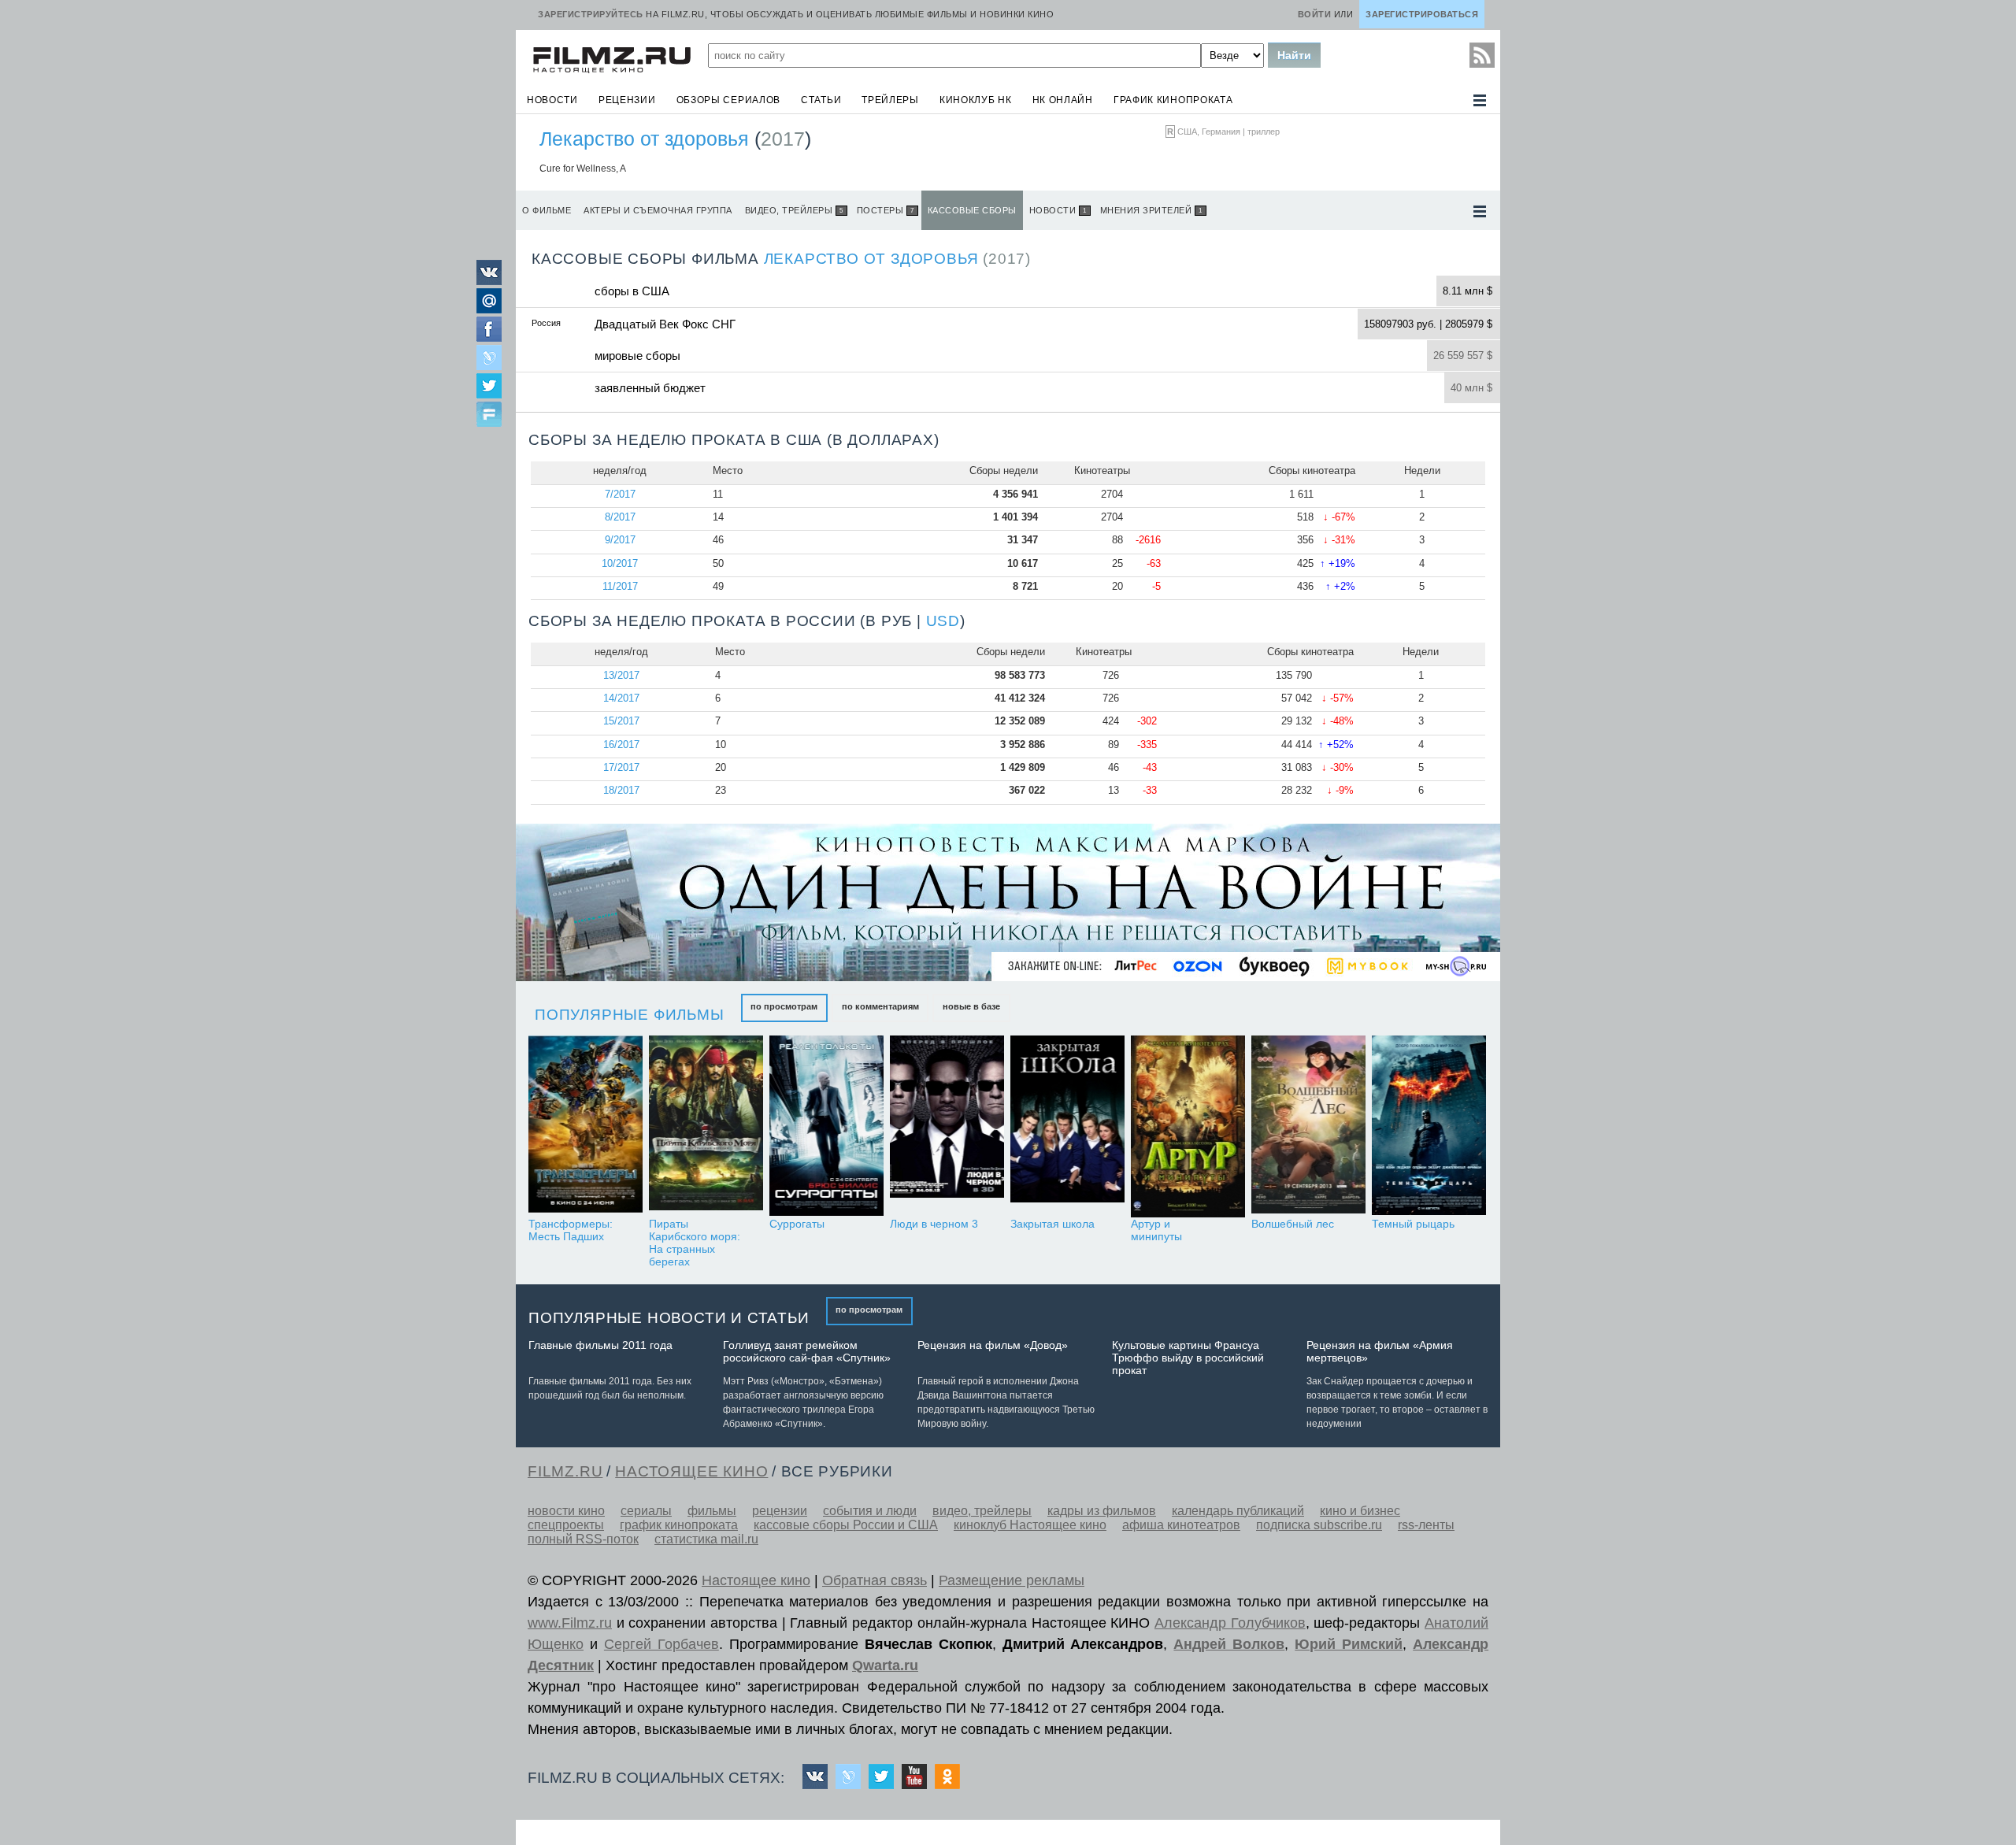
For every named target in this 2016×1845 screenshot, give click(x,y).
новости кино (566, 1511)
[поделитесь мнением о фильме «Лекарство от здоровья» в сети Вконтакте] (489, 281)
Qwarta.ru (885, 1665)
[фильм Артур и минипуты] (1188, 1126)
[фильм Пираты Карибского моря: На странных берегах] (706, 1126)
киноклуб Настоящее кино (1030, 1525)
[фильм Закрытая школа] (1067, 1126)
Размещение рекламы (1012, 1580)
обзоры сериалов (729, 100)
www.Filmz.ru (570, 1623)
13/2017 (621, 675)
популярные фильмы (630, 1015)
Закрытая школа (1052, 1224)
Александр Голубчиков (1230, 1623)
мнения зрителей (1151, 210)
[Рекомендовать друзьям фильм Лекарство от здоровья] (489, 416)
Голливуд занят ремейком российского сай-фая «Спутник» (807, 1351)
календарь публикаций (1238, 1511)
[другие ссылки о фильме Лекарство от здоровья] (1480, 211)
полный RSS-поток (583, 1539)
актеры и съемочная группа (658, 210)
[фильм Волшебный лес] (1308, 1126)
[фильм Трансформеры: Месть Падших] (586, 1126)
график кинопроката (1173, 100)
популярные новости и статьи (669, 1318)
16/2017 (621, 745)
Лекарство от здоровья (644, 139)
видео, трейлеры (794, 210)
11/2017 (620, 586)
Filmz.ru (565, 1471)
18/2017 (621, 790)
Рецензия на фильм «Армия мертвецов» (1380, 1351)
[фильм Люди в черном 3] (947, 1126)
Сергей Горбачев (661, 1644)
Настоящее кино (756, 1580)
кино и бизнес (1360, 1511)
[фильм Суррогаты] (826, 1126)
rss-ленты (1426, 1525)
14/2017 (621, 698)
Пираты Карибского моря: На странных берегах (695, 1243)
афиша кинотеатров (1181, 1525)
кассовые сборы (972, 210)
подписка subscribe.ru (1319, 1525)
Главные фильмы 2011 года (600, 1345)
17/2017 (621, 767)
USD (943, 621)
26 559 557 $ (1463, 356)
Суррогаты (797, 1224)
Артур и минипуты (1156, 1230)
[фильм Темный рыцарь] (1429, 1126)
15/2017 (621, 721)
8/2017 (620, 517)
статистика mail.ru (706, 1539)
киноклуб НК (976, 100)
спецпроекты (566, 1525)
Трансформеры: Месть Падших (571, 1230)
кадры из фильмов (1102, 1511)
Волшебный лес (1293, 1224)
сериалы (646, 1511)
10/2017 (620, 563)
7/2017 (620, 494)
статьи (821, 100)
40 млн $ (1471, 388)
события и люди (870, 1511)
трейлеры (890, 100)
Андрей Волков (1229, 1644)
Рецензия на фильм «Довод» (993, 1345)
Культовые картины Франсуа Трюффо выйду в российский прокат (1188, 1358)
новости (552, 100)
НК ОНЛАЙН (1063, 100)
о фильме (547, 210)
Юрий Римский (1349, 1644)
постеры (886, 210)
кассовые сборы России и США (846, 1525)
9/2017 (620, 540)
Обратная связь (875, 1580)
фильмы (712, 1511)
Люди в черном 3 (934, 1224)
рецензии (627, 100)
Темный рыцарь (1413, 1224)
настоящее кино (691, 1471)
